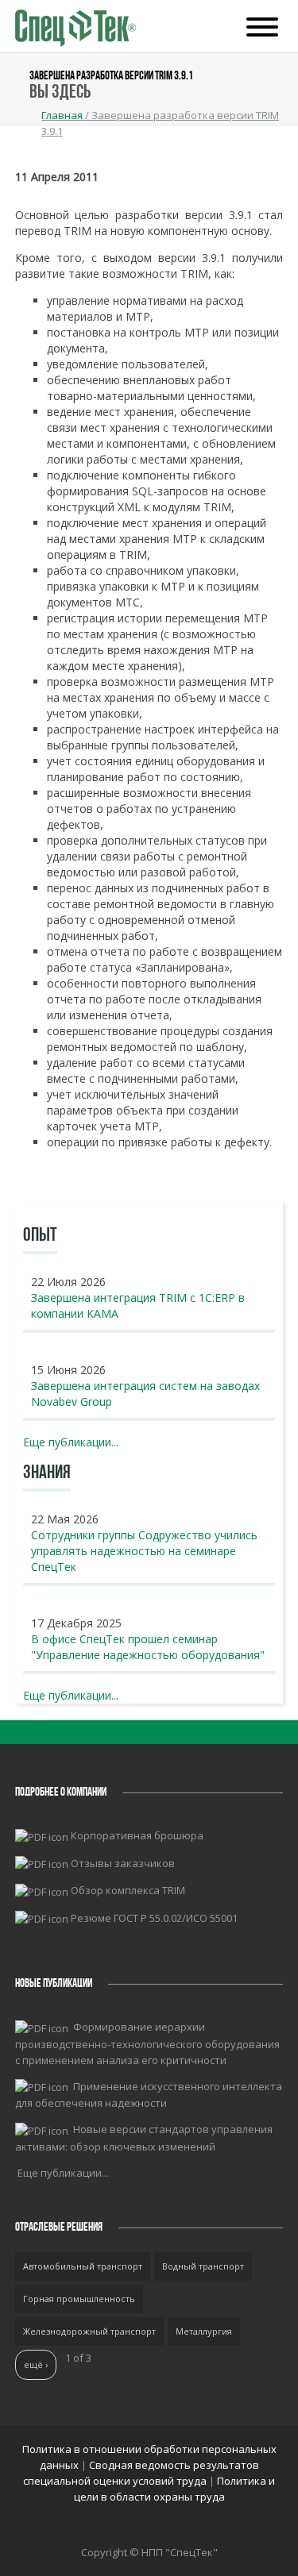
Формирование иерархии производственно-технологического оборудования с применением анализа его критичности (147, 2043)
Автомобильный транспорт (83, 2266)
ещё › (36, 2364)
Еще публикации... (71, 1442)
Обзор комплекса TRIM (128, 1890)
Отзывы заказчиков (123, 1863)
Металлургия (204, 2331)
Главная (62, 115)
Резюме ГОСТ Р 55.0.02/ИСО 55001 (154, 1918)
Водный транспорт (203, 2266)
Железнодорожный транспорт (89, 2331)
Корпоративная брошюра (137, 1835)
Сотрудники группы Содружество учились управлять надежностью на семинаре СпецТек (144, 1551)
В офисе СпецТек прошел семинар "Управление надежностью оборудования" (148, 1647)
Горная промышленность (79, 2299)
